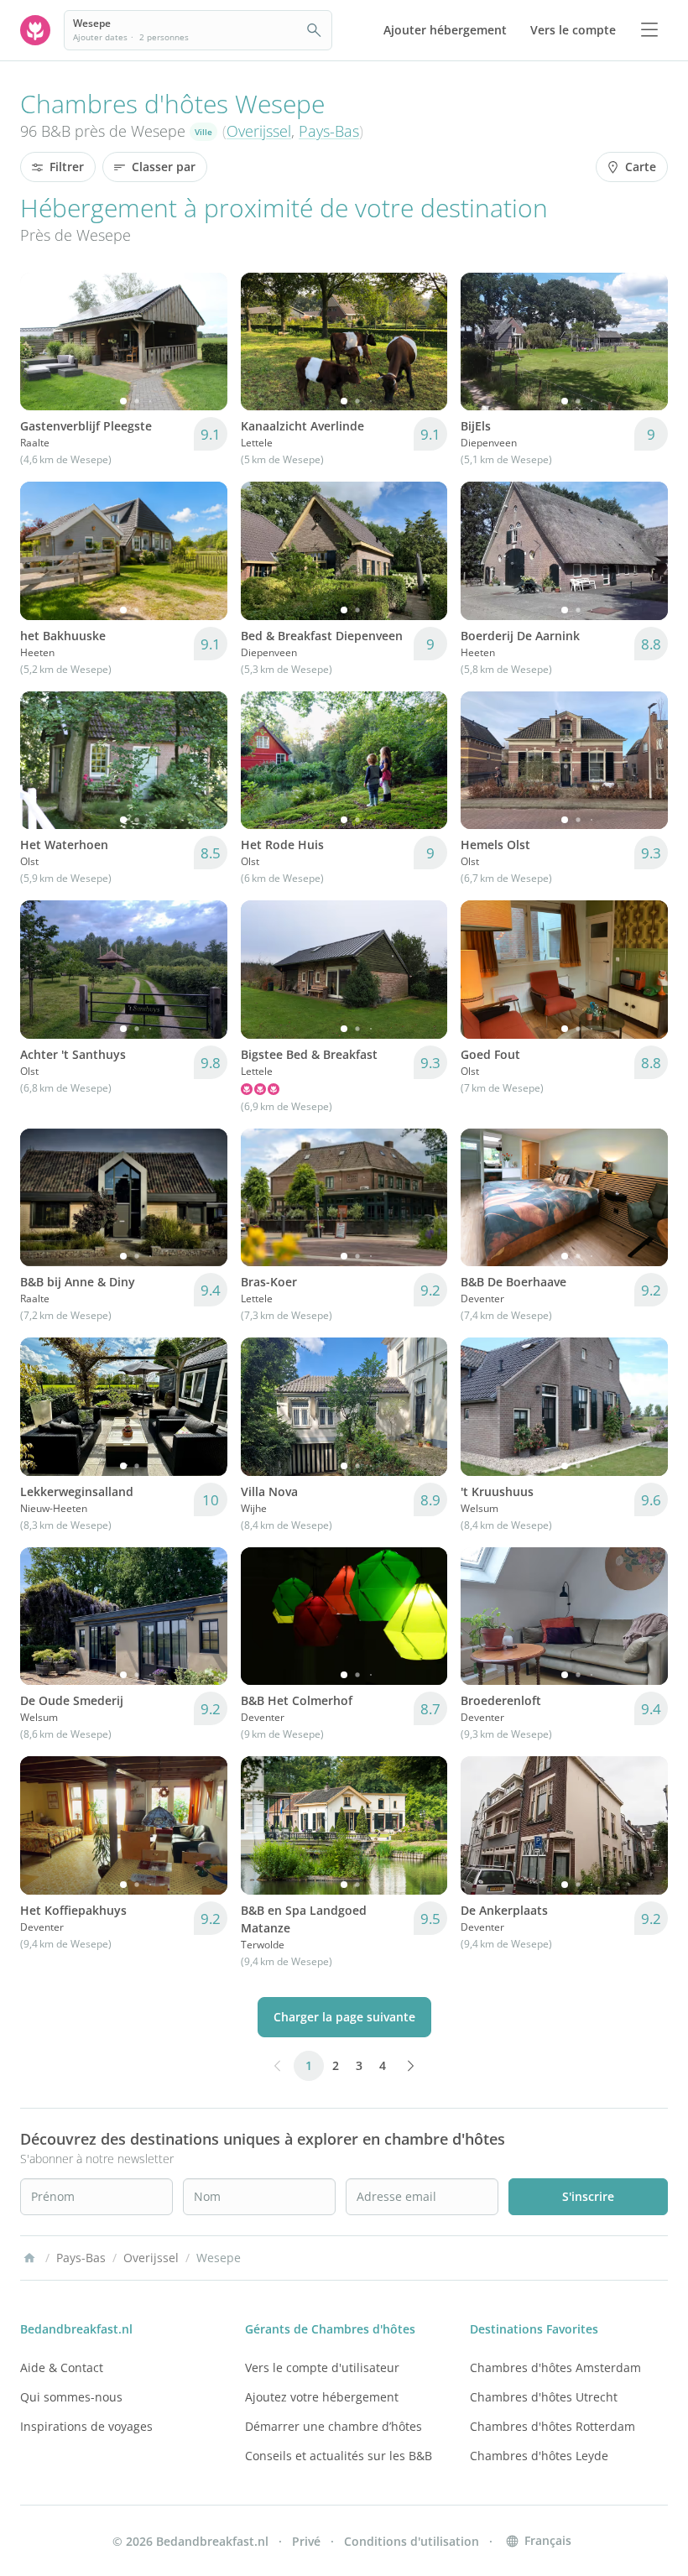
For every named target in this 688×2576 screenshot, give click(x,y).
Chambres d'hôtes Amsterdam (555, 2367)
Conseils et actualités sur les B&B (339, 2456)
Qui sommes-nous (71, 2397)
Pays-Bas (329, 131)
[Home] (29, 2258)
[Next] (204, 342)
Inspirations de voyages (86, 2426)
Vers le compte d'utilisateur (322, 2367)
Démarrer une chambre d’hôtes (334, 2426)
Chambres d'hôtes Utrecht (544, 2397)
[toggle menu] (649, 30)
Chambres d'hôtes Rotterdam (552, 2426)
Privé (306, 2541)
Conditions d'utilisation (412, 2541)
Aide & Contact (62, 2367)
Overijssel (259, 131)
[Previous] (44, 342)
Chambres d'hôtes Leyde (539, 2456)
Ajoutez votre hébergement (322, 2397)
